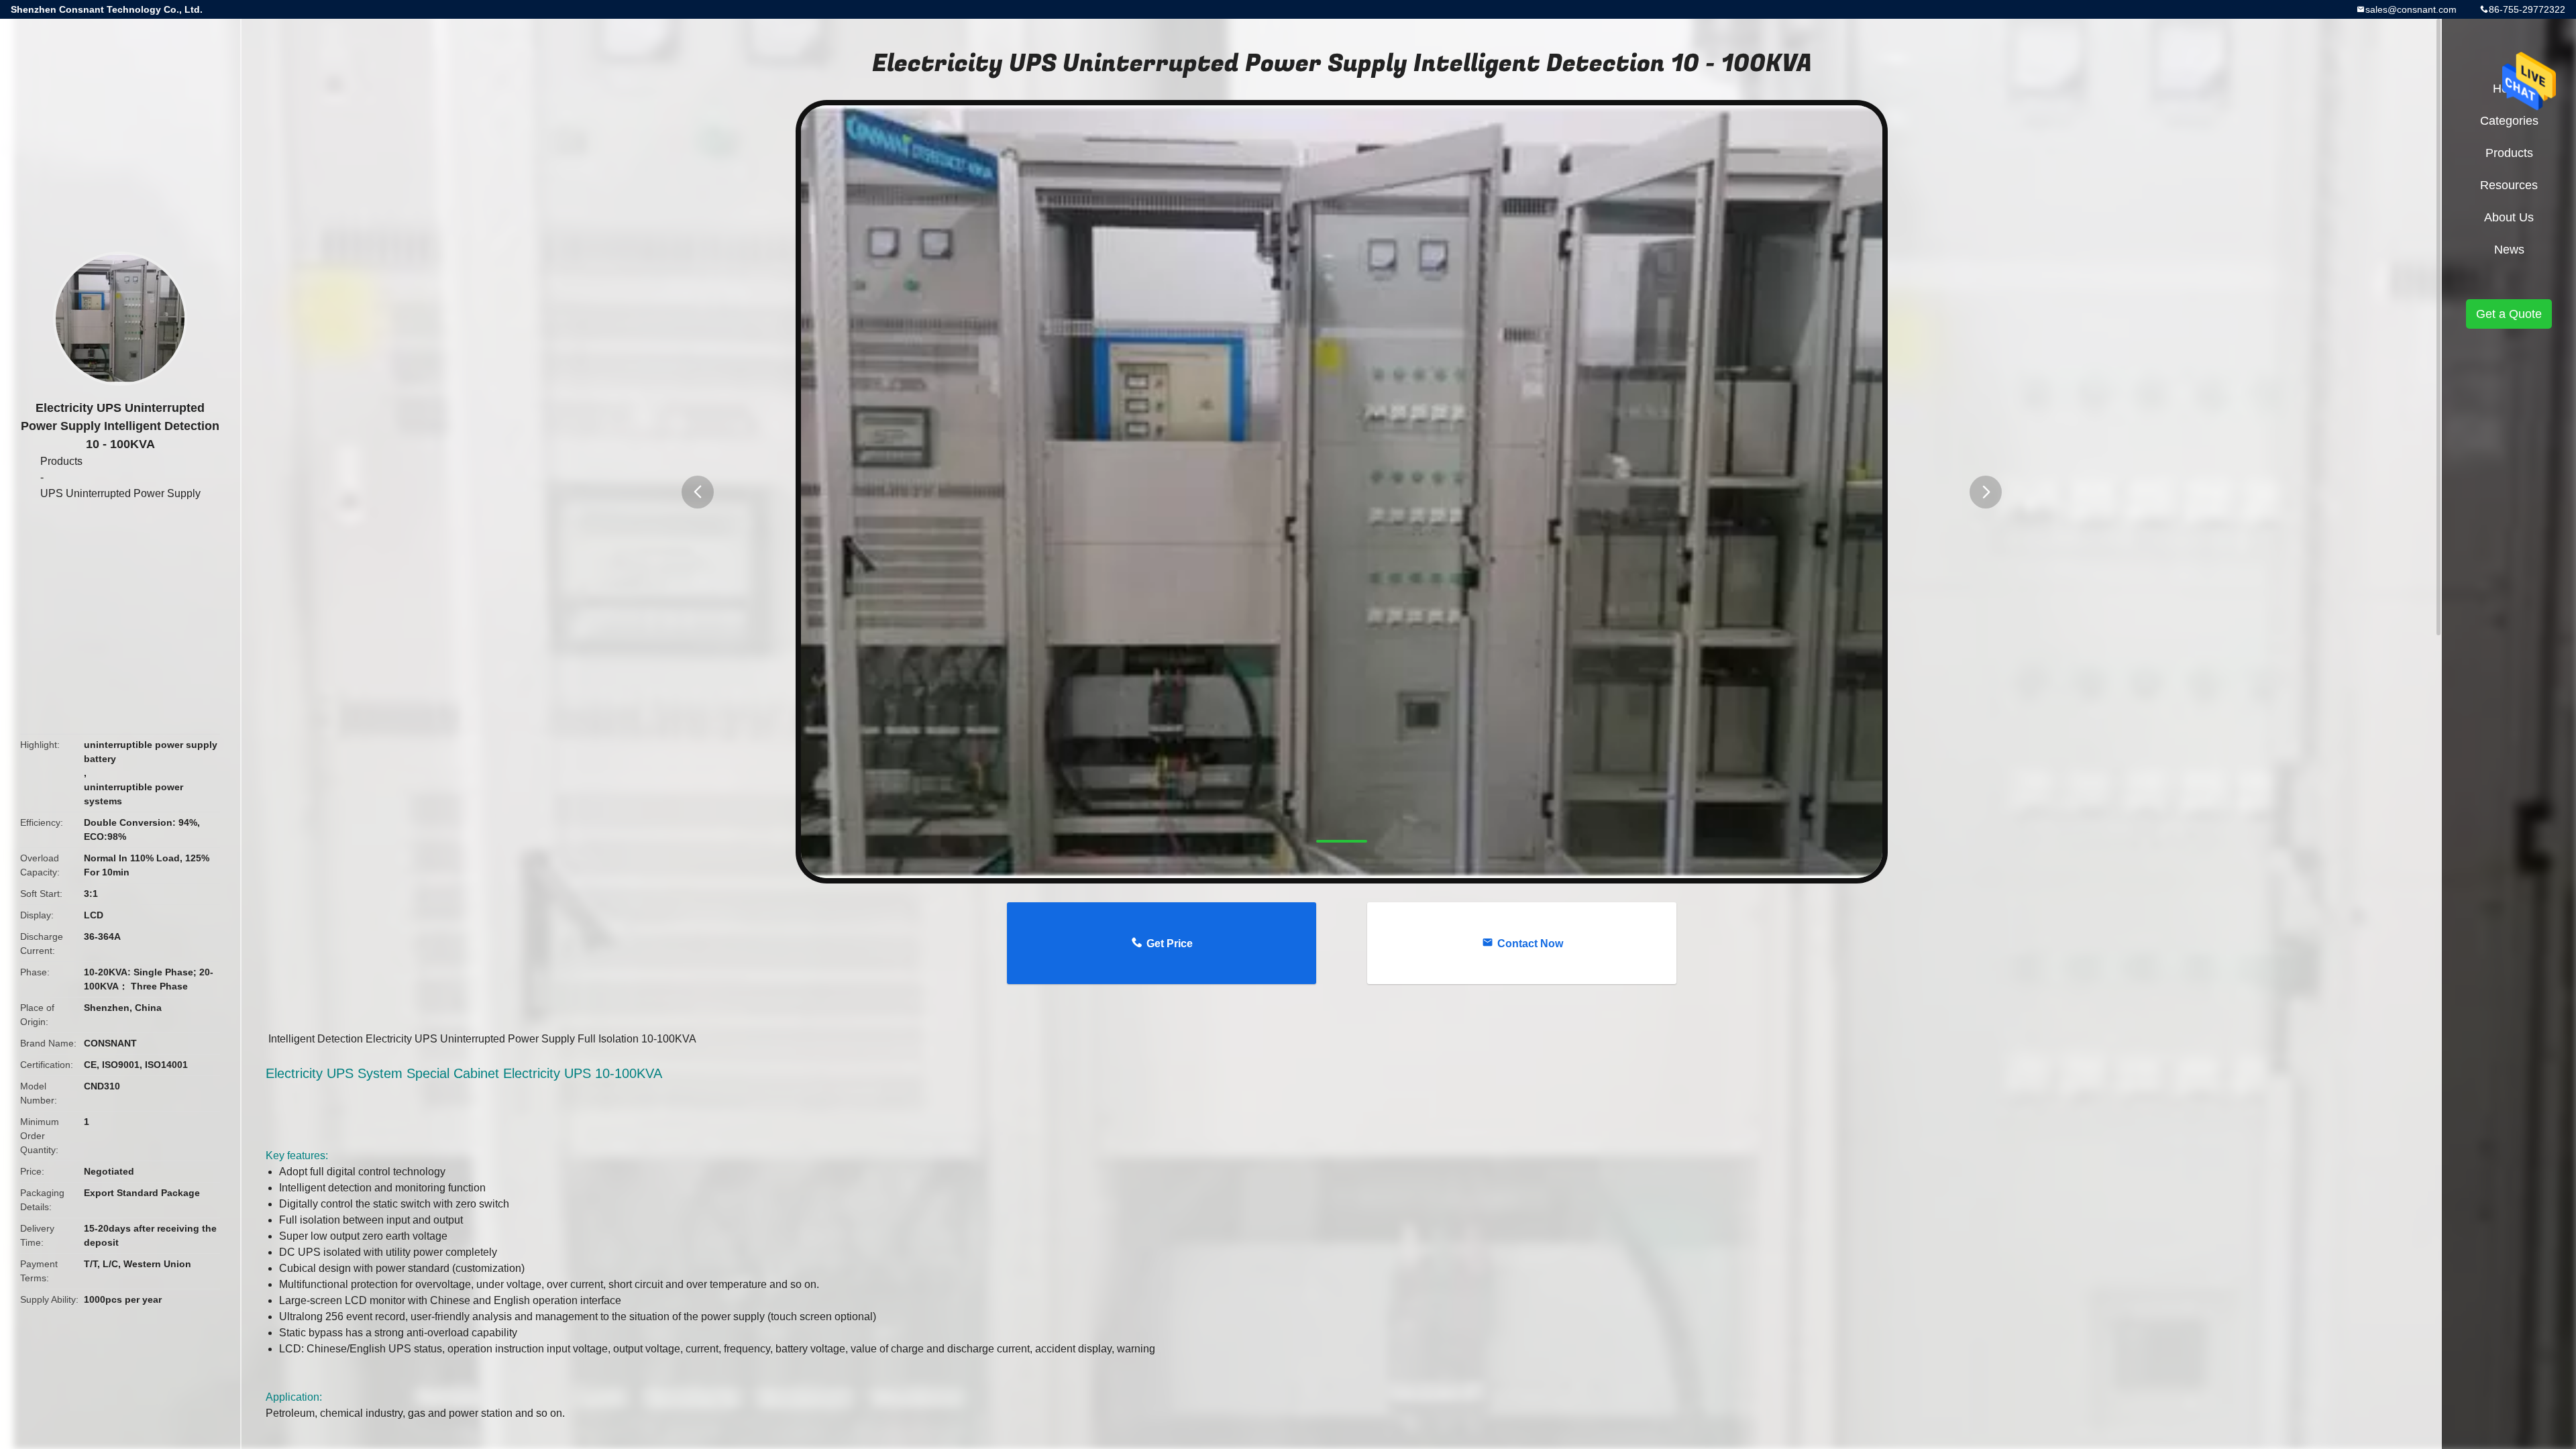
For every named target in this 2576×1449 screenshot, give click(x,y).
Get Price (1170, 944)
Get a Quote (2509, 314)
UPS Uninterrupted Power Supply (120, 493)
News (2509, 250)
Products (61, 461)
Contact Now (1530, 944)
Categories (2509, 121)
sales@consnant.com (2411, 9)
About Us (2509, 217)
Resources (2509, 185)
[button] (698, 492)
